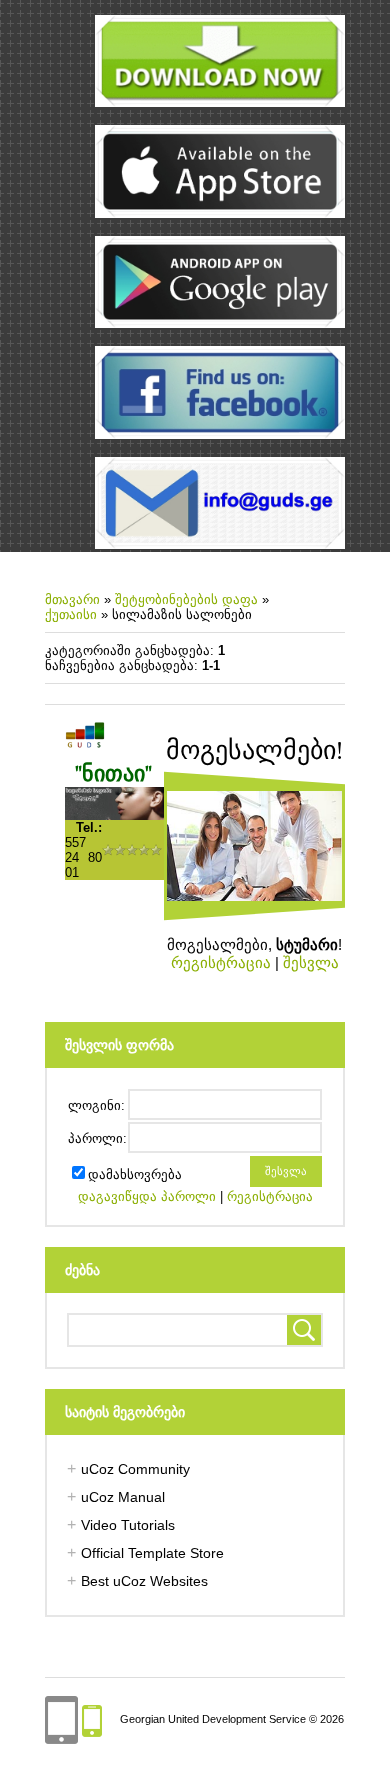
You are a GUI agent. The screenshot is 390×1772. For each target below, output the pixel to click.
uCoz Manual (123, 1497)
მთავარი (72, 599)
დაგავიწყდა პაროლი (147, 1196)
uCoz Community (135, 1469)
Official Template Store (152, 1553)
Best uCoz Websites (144, 1581)
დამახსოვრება (135, 1174)
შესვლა (311, 962)
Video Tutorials (128, 1525)
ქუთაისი (71, 614)
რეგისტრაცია (221, 962)
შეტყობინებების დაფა (186, 599)
